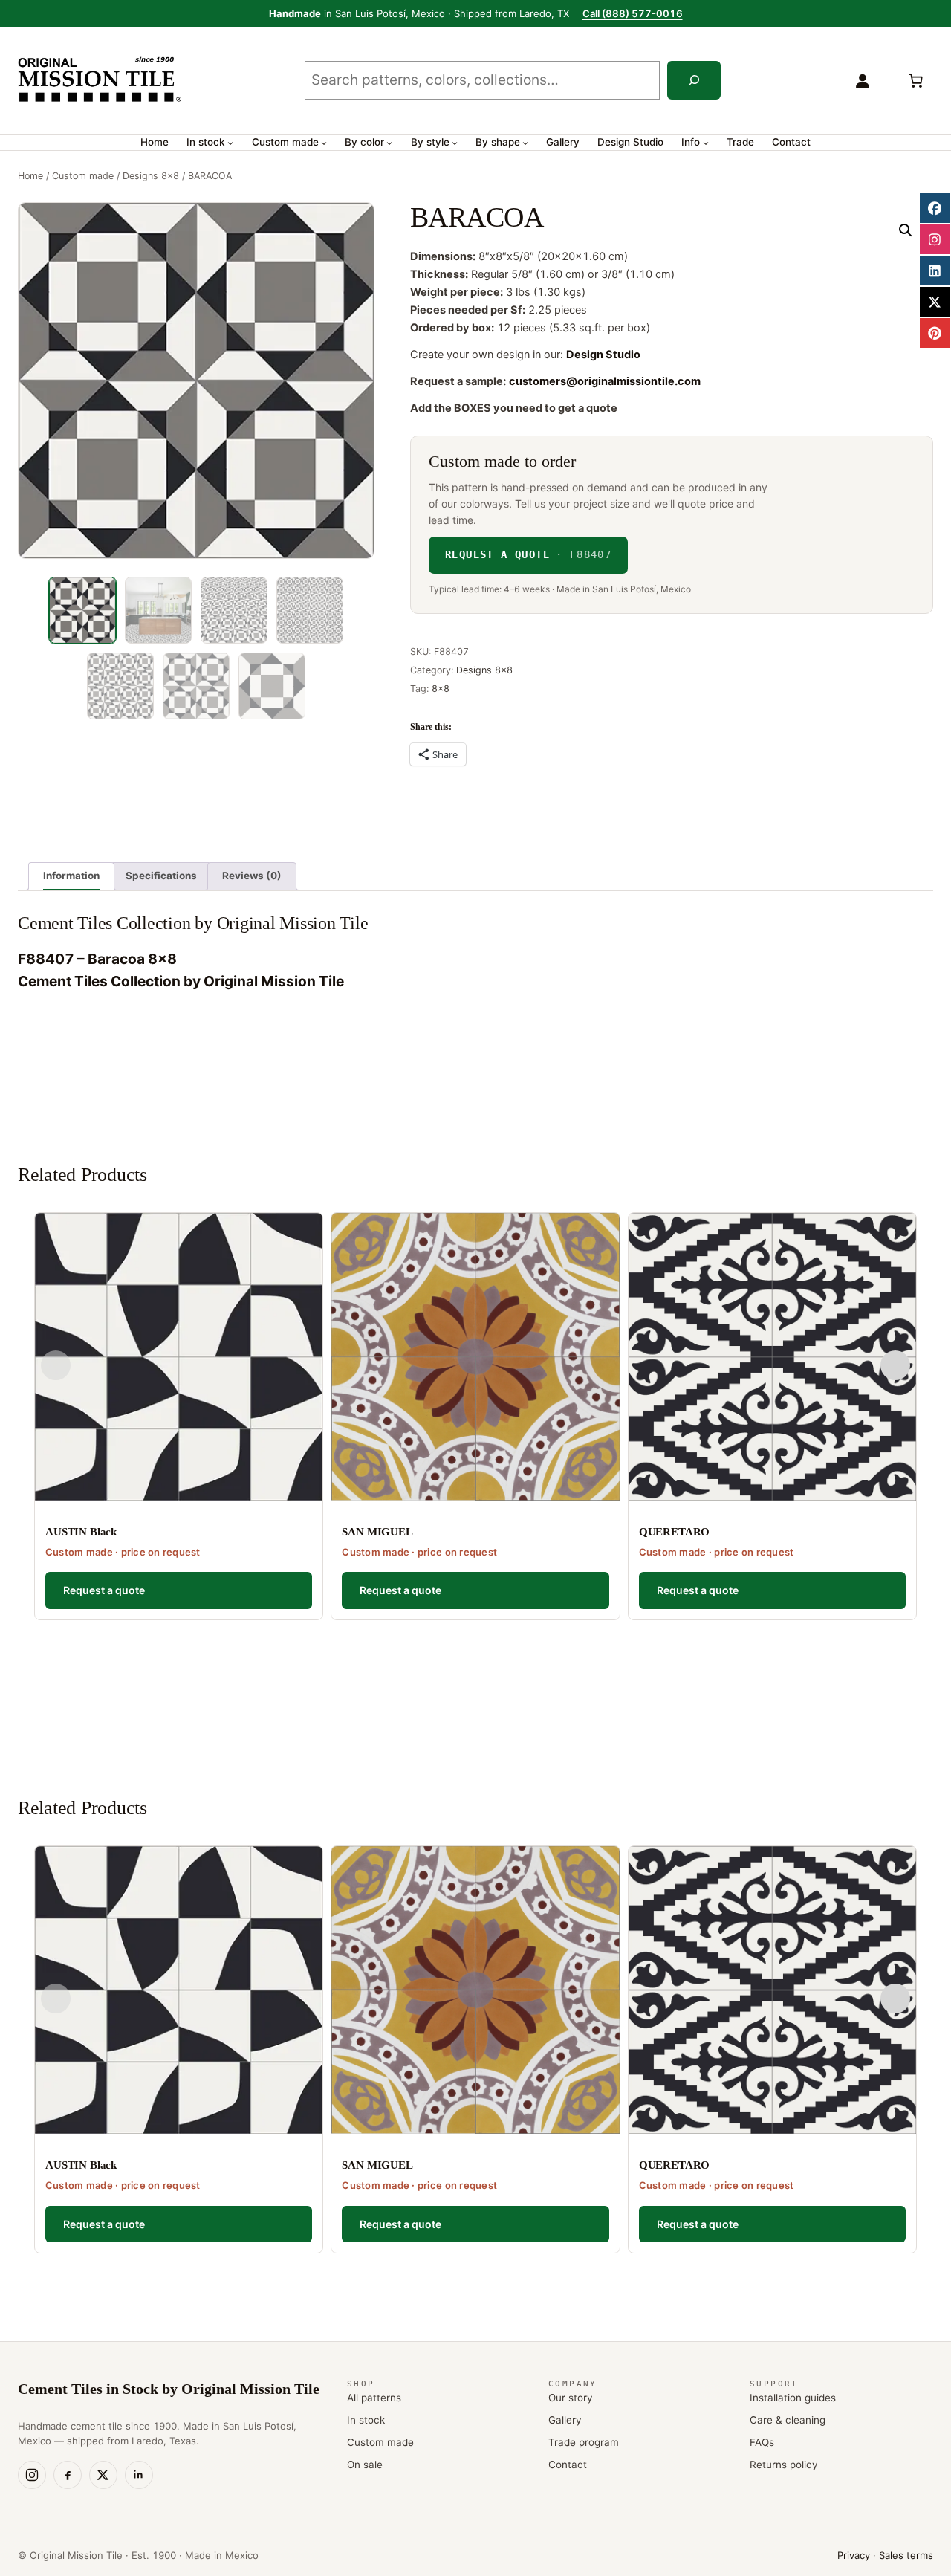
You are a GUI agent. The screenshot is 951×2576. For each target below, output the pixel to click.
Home (30, 176)
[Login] (862, 80)
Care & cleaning (788, 2420)
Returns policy (784, 2465)
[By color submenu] (389, 143)
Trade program (584, 2442)
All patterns (374, 2398)
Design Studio (603, 355)
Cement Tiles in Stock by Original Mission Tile (169, 2389)
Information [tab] (71, 876)
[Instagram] (32, 2475)
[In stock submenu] (230, 143)
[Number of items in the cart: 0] (915, 80)
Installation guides (793, 2398)
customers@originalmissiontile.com (605, 381)
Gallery (565, 2420)
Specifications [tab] (161, 876)
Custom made (83, 176)
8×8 (441, 689)
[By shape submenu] (525, 143)
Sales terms (906, 2555)
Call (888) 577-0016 (633, 13)
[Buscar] (694, 80)
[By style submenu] (455, 143)
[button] (906, 230)
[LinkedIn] (139, 2475)
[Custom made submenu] (324, 143)
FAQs (762, 2442)
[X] (103, 2475)
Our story (571, 2398)
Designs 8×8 (151, 176)
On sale (365, 2465)
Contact (568, 2465)
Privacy (854, 2555)
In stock (366, 2420)
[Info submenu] (706, 143)
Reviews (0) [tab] (252, 876)
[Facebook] (68, 2475)
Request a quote (528, 554)
